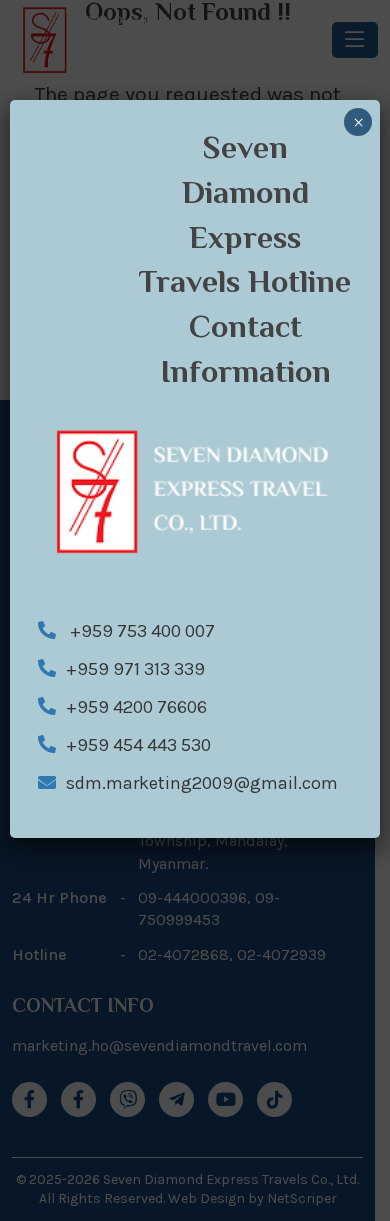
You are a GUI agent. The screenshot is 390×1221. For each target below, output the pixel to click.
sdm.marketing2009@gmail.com (202, 783)
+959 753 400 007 (140, 631)
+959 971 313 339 (135, 669)
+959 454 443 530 (138, 745)
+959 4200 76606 (136, 707)
